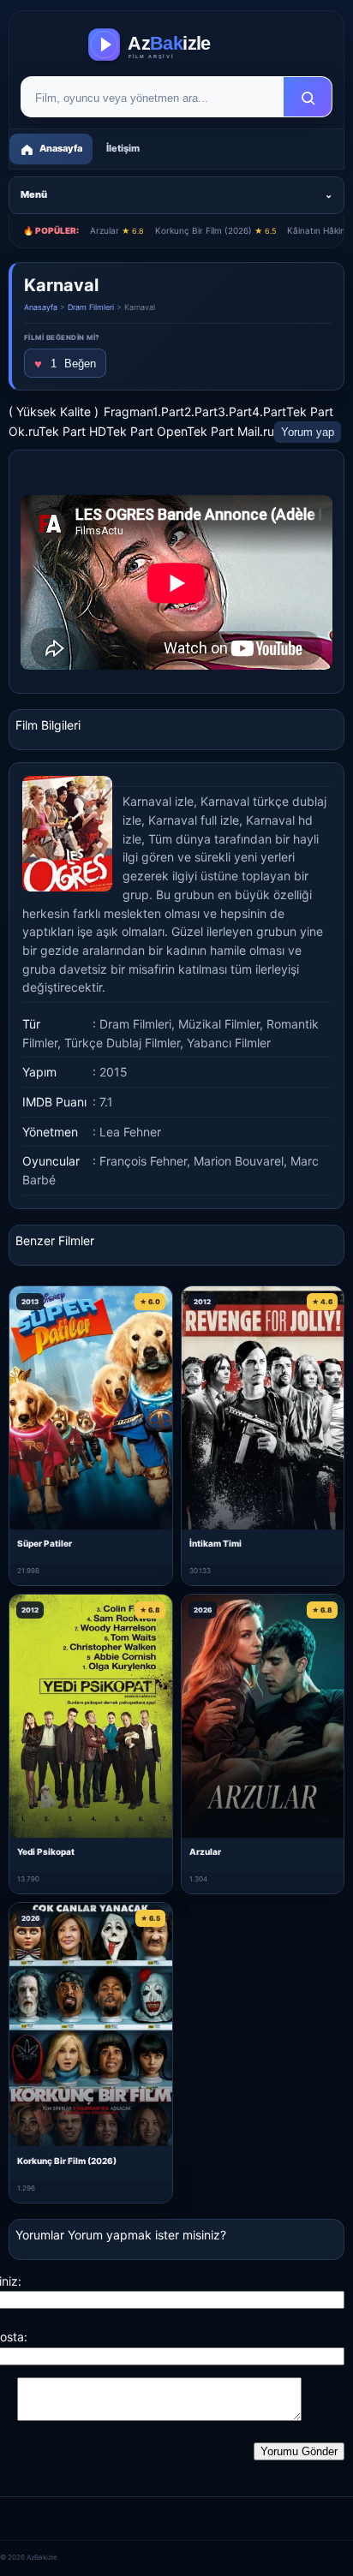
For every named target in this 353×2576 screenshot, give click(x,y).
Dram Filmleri (91, 307)
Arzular (117, 230)
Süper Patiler (45, 1543)
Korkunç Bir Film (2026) (215, 230)
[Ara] (308, 98)
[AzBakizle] (176, 45)
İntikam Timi (215, 1543)
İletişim (123, 148)
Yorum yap (308, 432)
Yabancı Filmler (229, 1043)
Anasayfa (41, 307)
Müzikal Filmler (219, 1024)
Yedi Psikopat (46, 1851)
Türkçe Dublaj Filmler (122, 1043)
